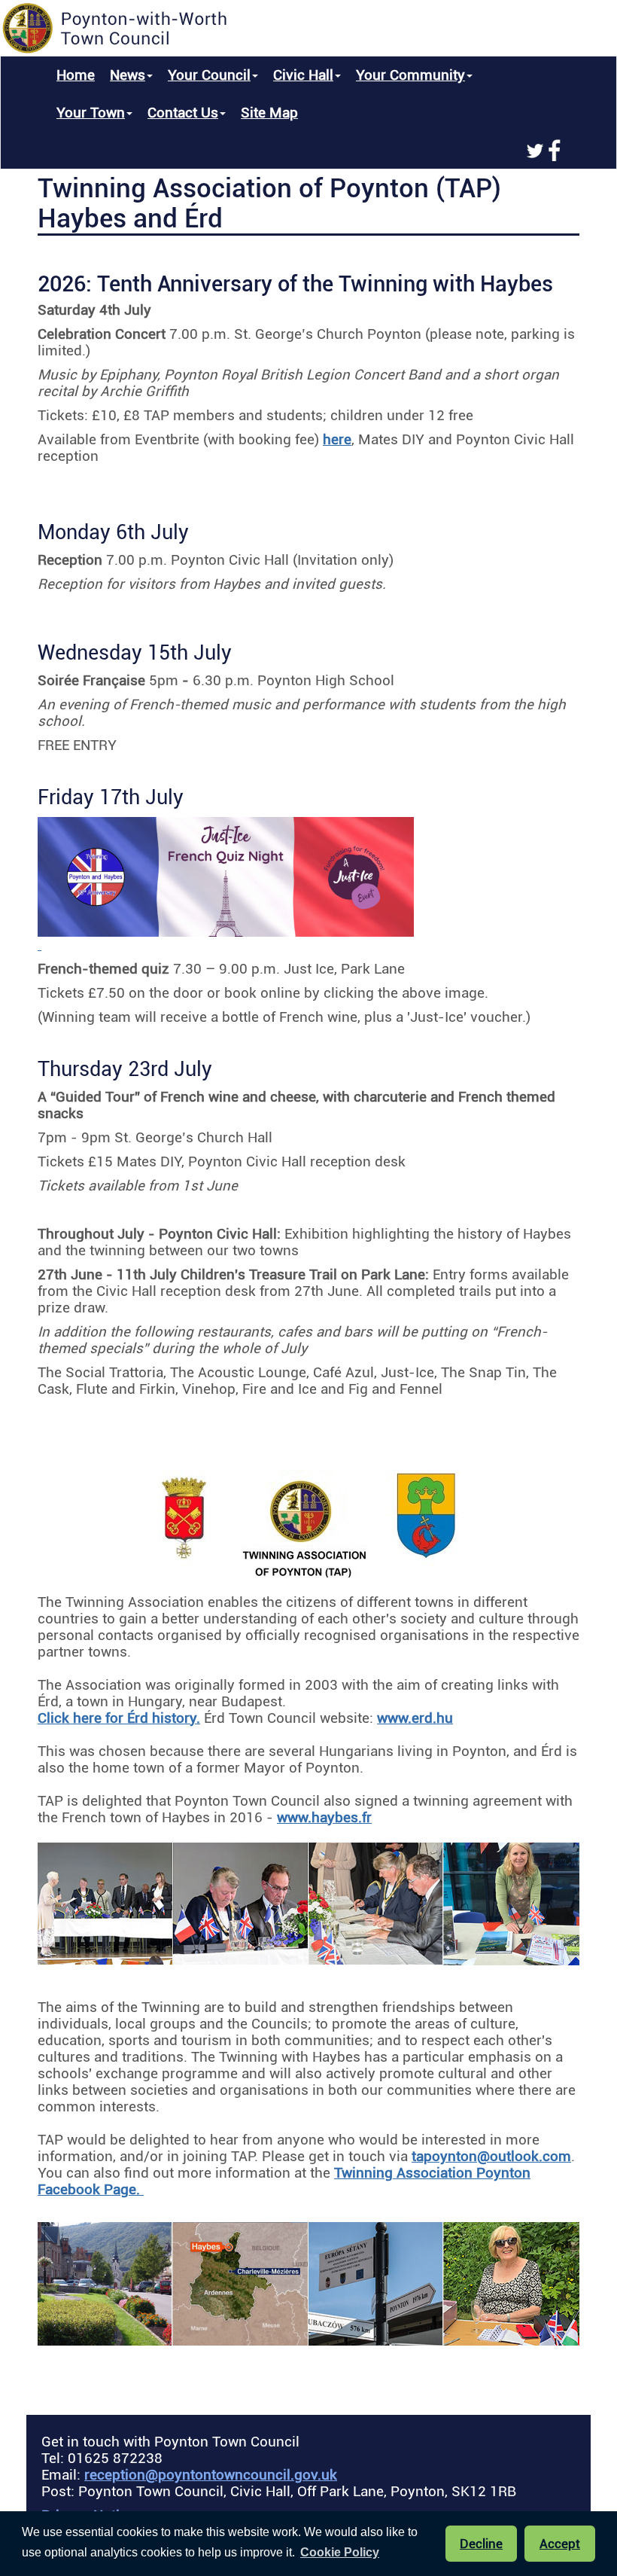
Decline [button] (481, 2544)
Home (76, 75)
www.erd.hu (415, 1718)
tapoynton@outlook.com (491, 2157)
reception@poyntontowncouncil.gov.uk (211, 2475)
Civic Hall (303, 75)
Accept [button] (560, 2544)
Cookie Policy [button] (340, 2552)
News (128, 75)
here (337, 440)
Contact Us (183, 113)
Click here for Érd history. (119, 1718)
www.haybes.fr (324, 1818)
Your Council (209, 75)
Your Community (410, 75)
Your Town (91, 113)
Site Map (269, 113)
